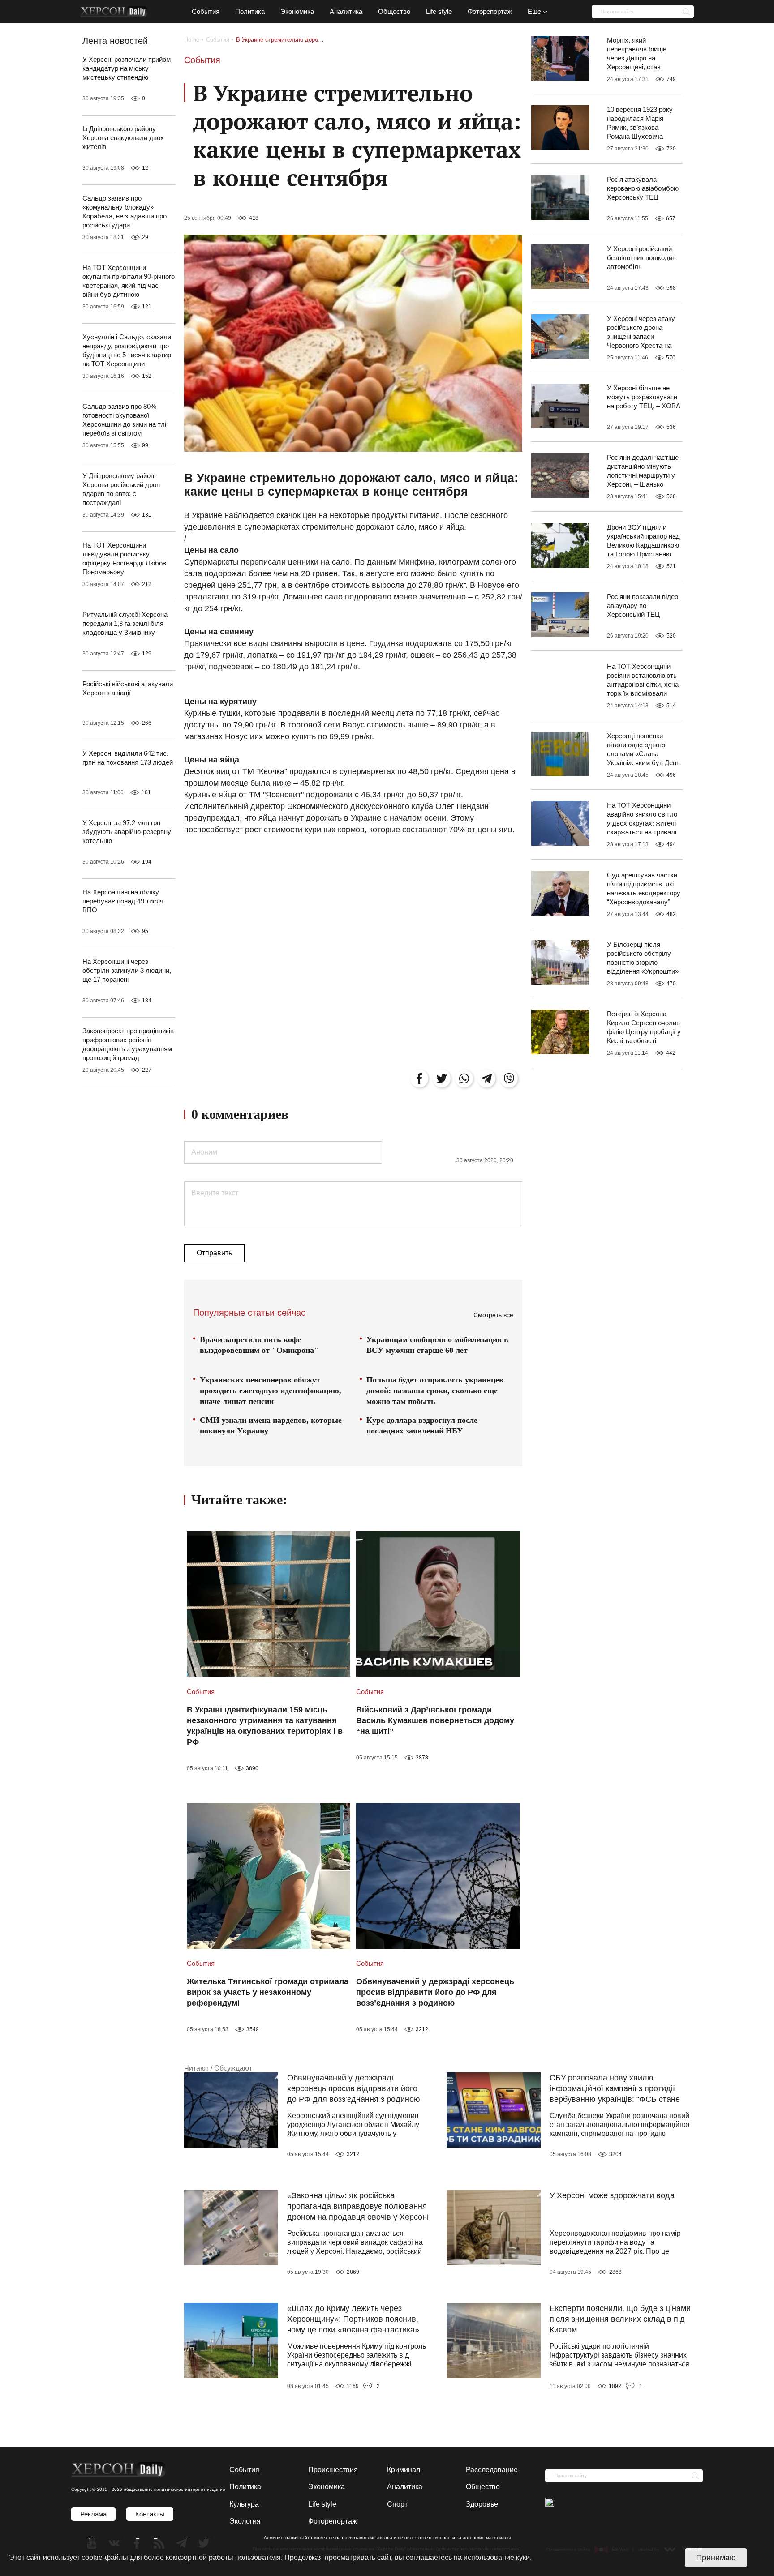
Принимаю (716, 2558)
